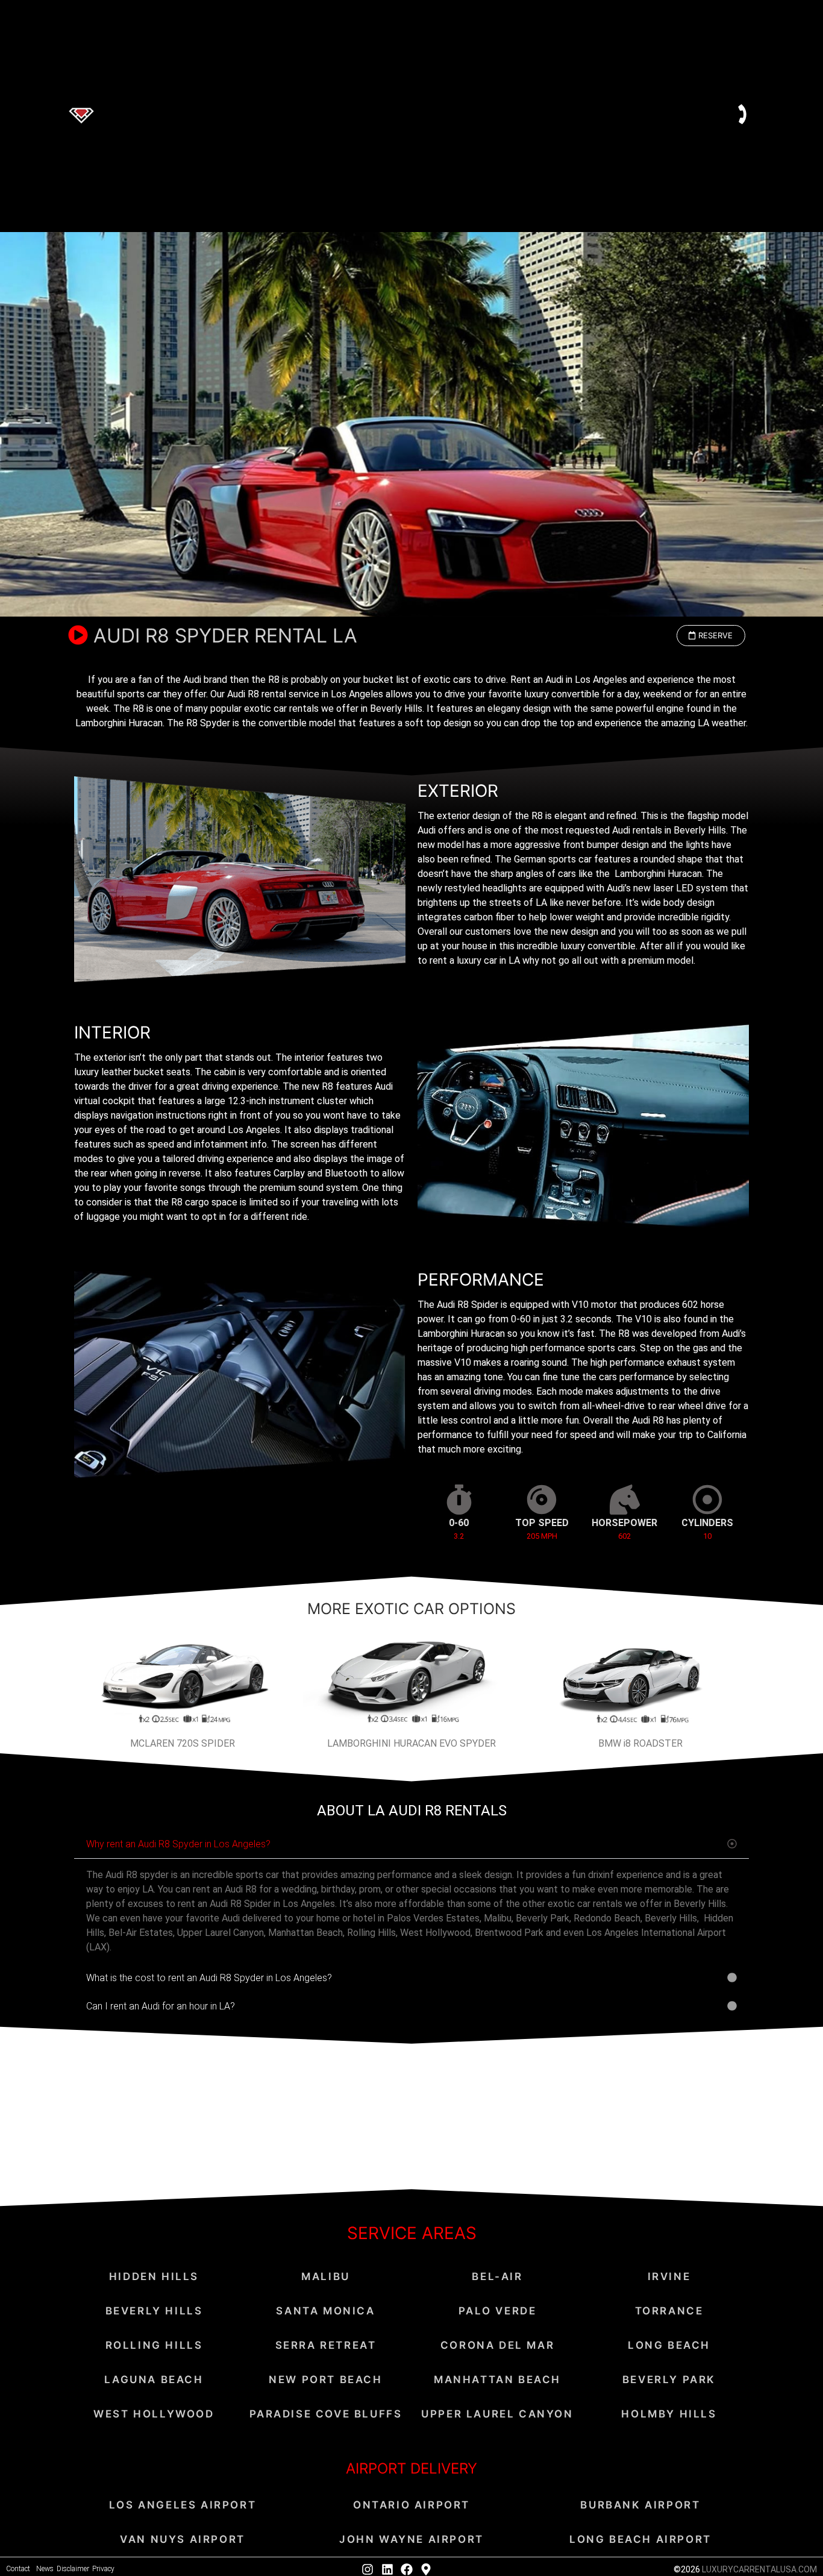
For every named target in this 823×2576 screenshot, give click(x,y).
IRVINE (669, 2276)
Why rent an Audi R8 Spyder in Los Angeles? (178, 1844)
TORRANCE (669, 2311)
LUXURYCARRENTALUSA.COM (759, 2569)
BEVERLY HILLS (154, 2311)
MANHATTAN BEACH (497, 2380)
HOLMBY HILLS (669, 2414)
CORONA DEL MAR (497, 2345)
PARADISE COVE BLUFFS (326, 2414)
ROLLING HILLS (154, 2345)
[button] (711, 636)
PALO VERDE (498, 2311)
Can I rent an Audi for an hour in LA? (161, 2006)
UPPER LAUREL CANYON (497, 2414)
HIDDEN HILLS (154, 2276)
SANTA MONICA (325, 2311)
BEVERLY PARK (669, 2380)
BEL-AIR (497, 2276)
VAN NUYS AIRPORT (183, 2539)
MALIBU (326, 2276)
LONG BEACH (669, 2345)
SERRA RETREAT (326, 2345)
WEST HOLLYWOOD (154, 2414)
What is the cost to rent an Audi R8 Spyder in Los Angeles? (209, 1978)
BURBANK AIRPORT (640, 2505)
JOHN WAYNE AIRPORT (411, 2539)
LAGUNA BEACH (154, 2380)
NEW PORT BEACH (325, 2380)
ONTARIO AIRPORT (411, 2505)
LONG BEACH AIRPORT (640, 2539)
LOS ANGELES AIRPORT (183, 2505)
